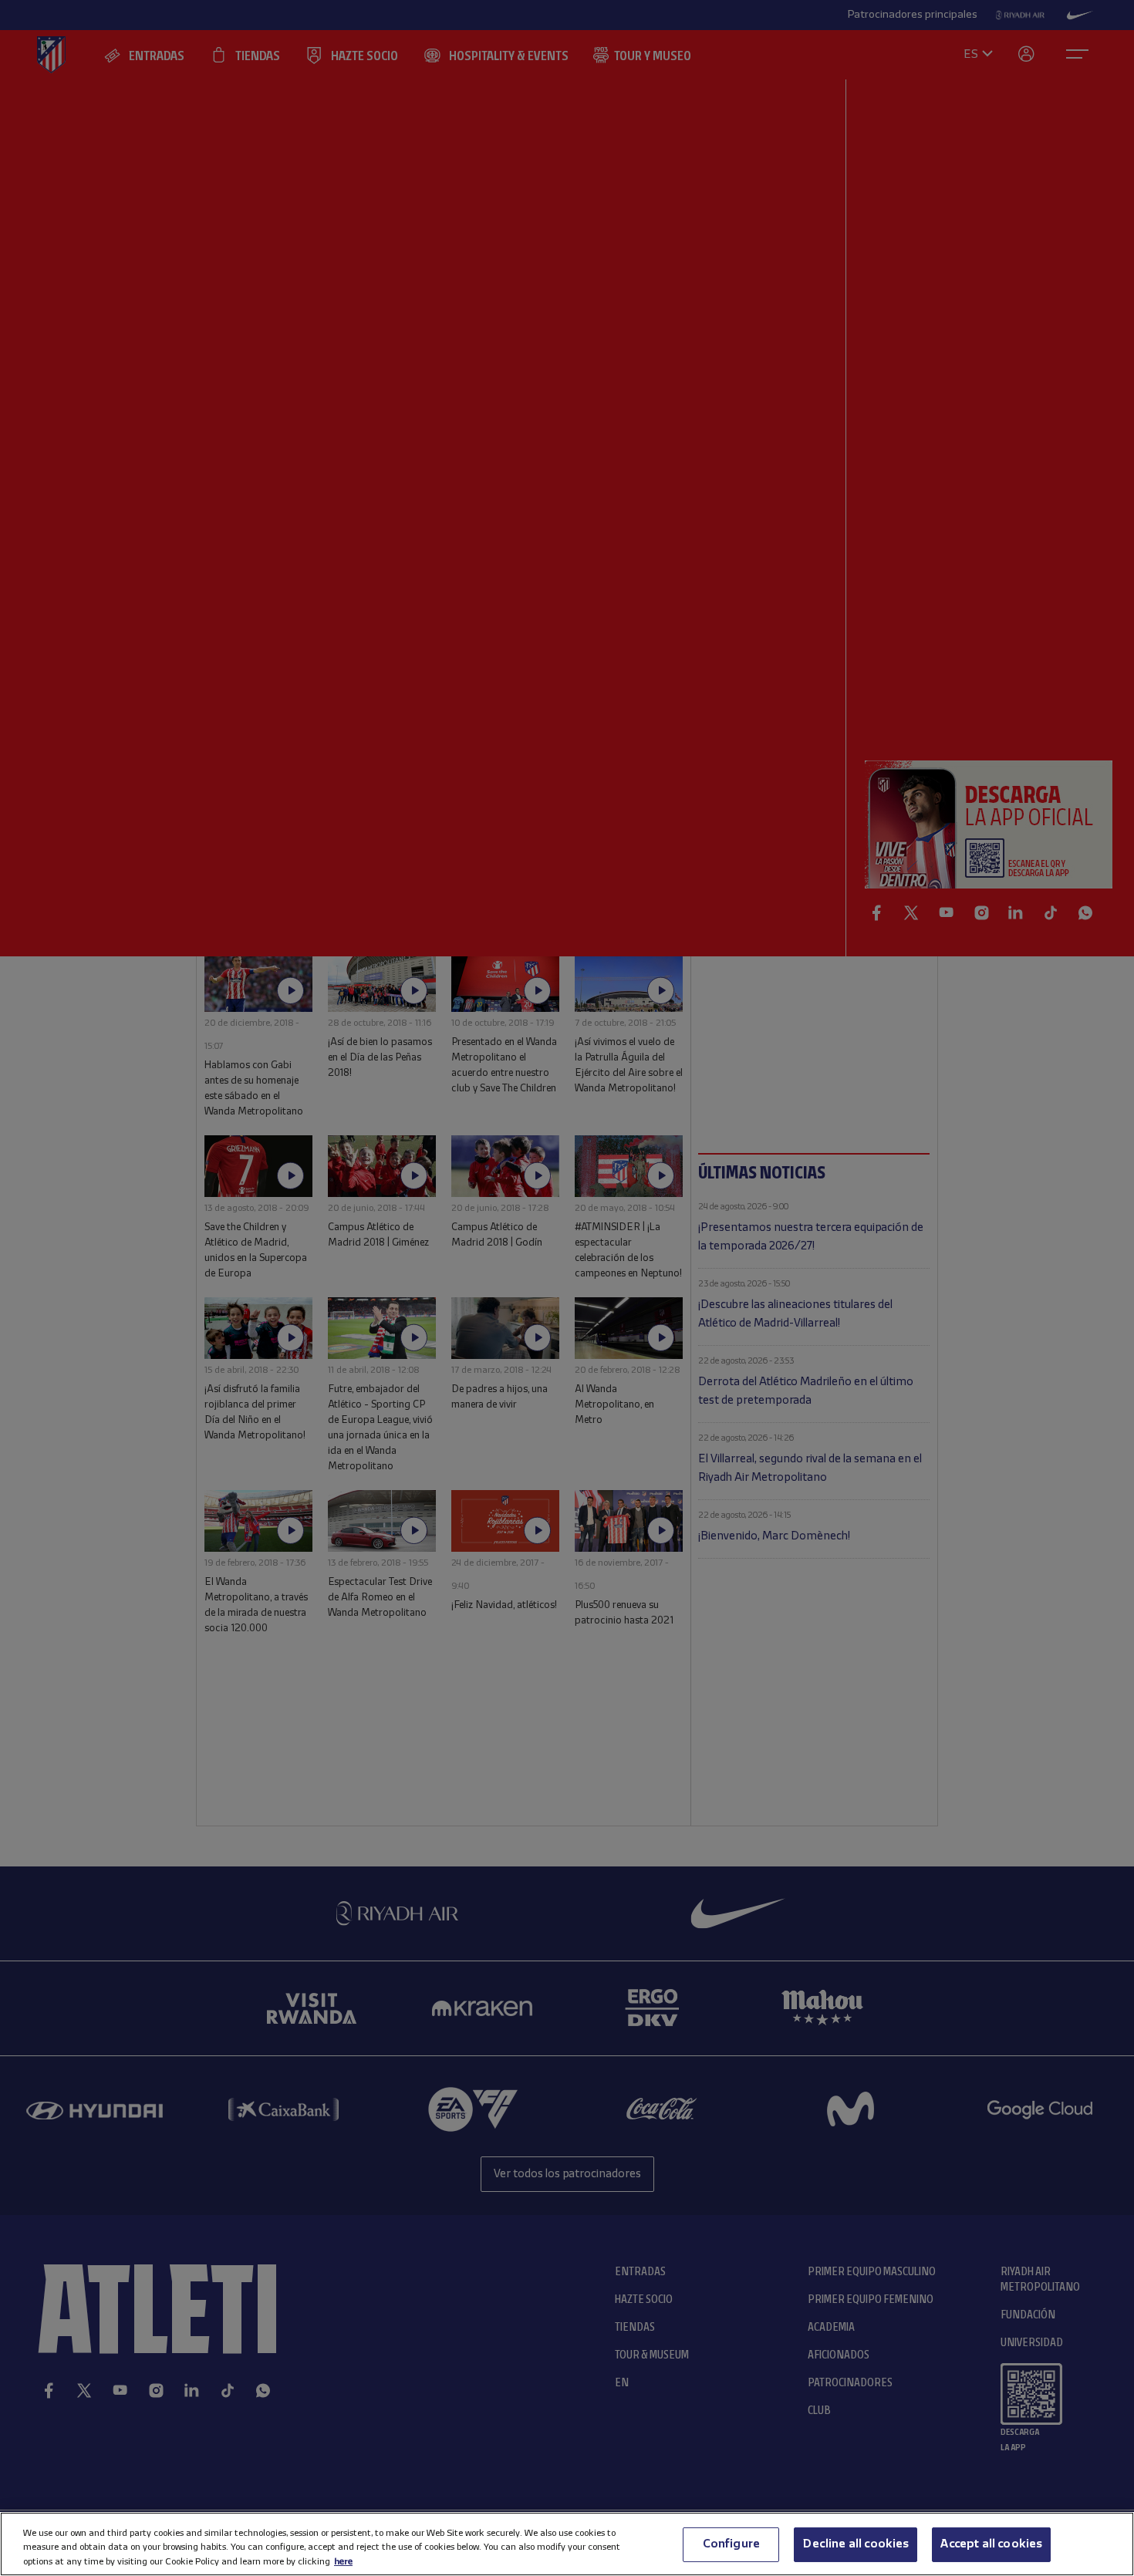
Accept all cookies (991, 2544)
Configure (731, 2544)
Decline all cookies (856, 2544)
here (343, 2561)
